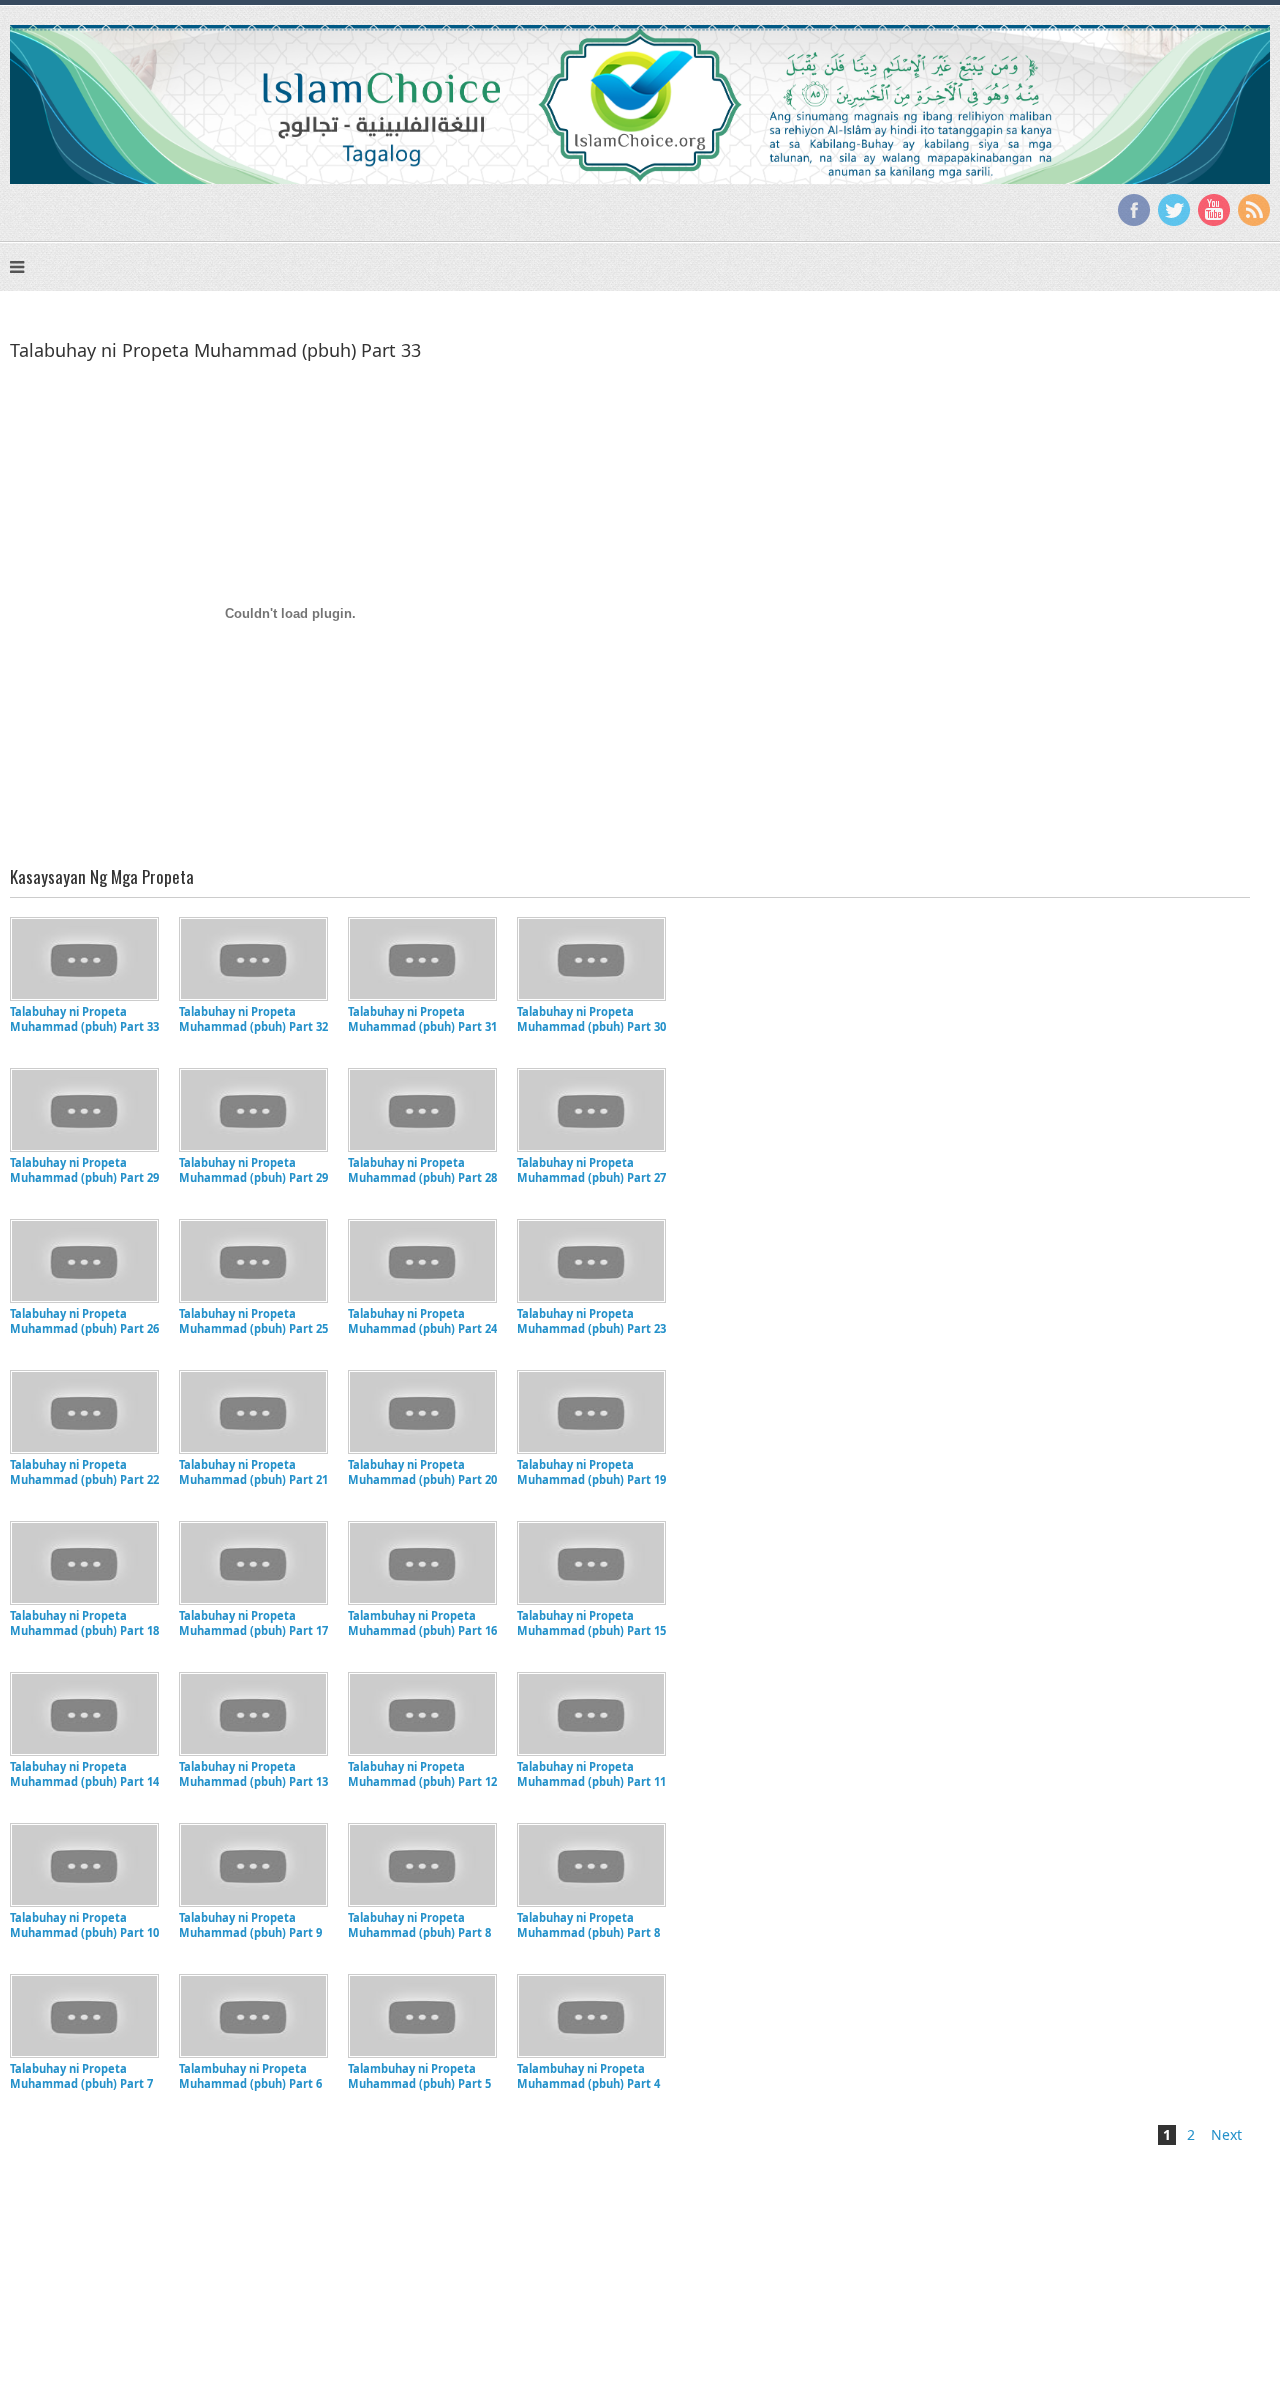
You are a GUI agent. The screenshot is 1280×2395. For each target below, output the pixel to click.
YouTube (1214, 210)
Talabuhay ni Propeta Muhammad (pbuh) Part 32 (253, 1019)
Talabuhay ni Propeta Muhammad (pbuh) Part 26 (84, 1321)
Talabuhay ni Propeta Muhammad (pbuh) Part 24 (422, 1321)
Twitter (1174, 210)
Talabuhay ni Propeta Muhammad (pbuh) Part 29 (84, 1170)
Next (1226, 2134)
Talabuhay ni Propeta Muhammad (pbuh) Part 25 (253, 1321)
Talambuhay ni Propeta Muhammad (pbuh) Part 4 (588, 2076)
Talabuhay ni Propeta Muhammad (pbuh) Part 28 (422, 1170)
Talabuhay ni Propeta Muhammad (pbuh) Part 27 (591, 1170)
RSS (1254, 210)
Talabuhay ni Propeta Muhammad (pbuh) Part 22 (84, 1472)
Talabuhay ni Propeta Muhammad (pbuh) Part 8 (419, 1925)
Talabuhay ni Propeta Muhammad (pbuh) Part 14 (84, 1774)
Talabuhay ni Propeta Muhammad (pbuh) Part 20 (422, 1472)
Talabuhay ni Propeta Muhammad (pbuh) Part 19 (591, 1472)
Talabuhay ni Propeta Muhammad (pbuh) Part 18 (84, 1623)
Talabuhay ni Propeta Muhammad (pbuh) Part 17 (253, 1623)
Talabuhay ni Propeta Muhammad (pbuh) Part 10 (84, 1925)
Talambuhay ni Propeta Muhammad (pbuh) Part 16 (422, 1623)
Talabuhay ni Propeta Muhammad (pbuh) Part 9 (250, 1925)
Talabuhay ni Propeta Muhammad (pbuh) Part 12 (422, 1774)
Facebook (1134, 210)
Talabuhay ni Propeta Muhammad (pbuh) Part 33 (84, 1019)
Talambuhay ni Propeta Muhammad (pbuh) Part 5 (419, 2076)
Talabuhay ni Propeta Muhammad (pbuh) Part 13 (253, 1774)
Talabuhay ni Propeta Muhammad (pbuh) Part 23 (591, 1321)
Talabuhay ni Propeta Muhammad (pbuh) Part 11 (591, 1774)
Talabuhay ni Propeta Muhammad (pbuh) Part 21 (253, 1472)
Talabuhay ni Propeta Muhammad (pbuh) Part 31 (422, 1019)
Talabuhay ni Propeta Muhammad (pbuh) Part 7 (81, 2076)
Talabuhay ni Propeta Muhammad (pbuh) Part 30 (591, 1019)
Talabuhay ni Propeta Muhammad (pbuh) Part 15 (591, 1623)
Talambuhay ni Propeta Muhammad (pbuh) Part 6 (250, 2076)
